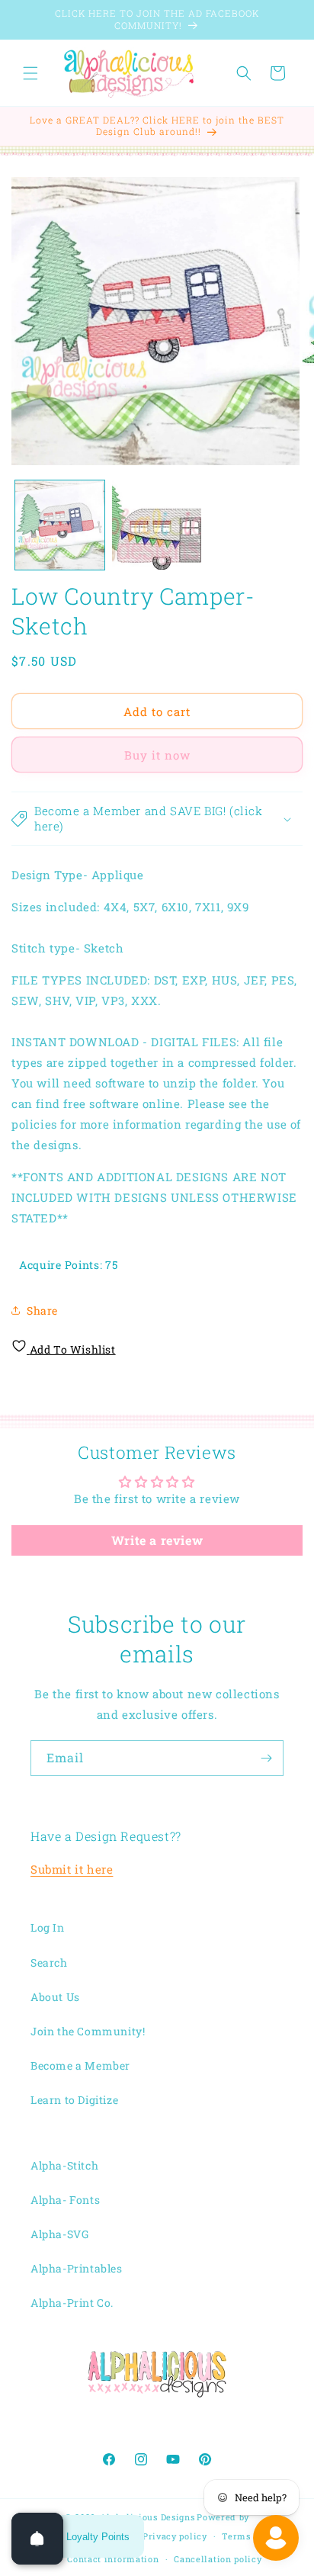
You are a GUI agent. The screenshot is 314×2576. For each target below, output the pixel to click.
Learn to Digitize (74, 2100)
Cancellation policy (218, 2559)
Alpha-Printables (77, 2268)
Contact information (113, 2559)
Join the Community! (88, 2031)
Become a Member (80, 2065)
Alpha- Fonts (65, 2200)
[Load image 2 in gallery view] (157, 525)
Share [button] (42, 1310)
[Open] (37, 2539)
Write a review (157, 1540)
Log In (48, 1927)
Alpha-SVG (59, 2234)
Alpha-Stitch (64, 2165)
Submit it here (72, 1869)
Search (49, 1963)
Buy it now (157, 755)
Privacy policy (175, 2536)
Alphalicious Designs (147, 2517)
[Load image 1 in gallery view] (60, 525)
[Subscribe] (266, 1758)
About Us (55, 1997)
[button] (30, 73)
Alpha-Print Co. (72, 2303)
